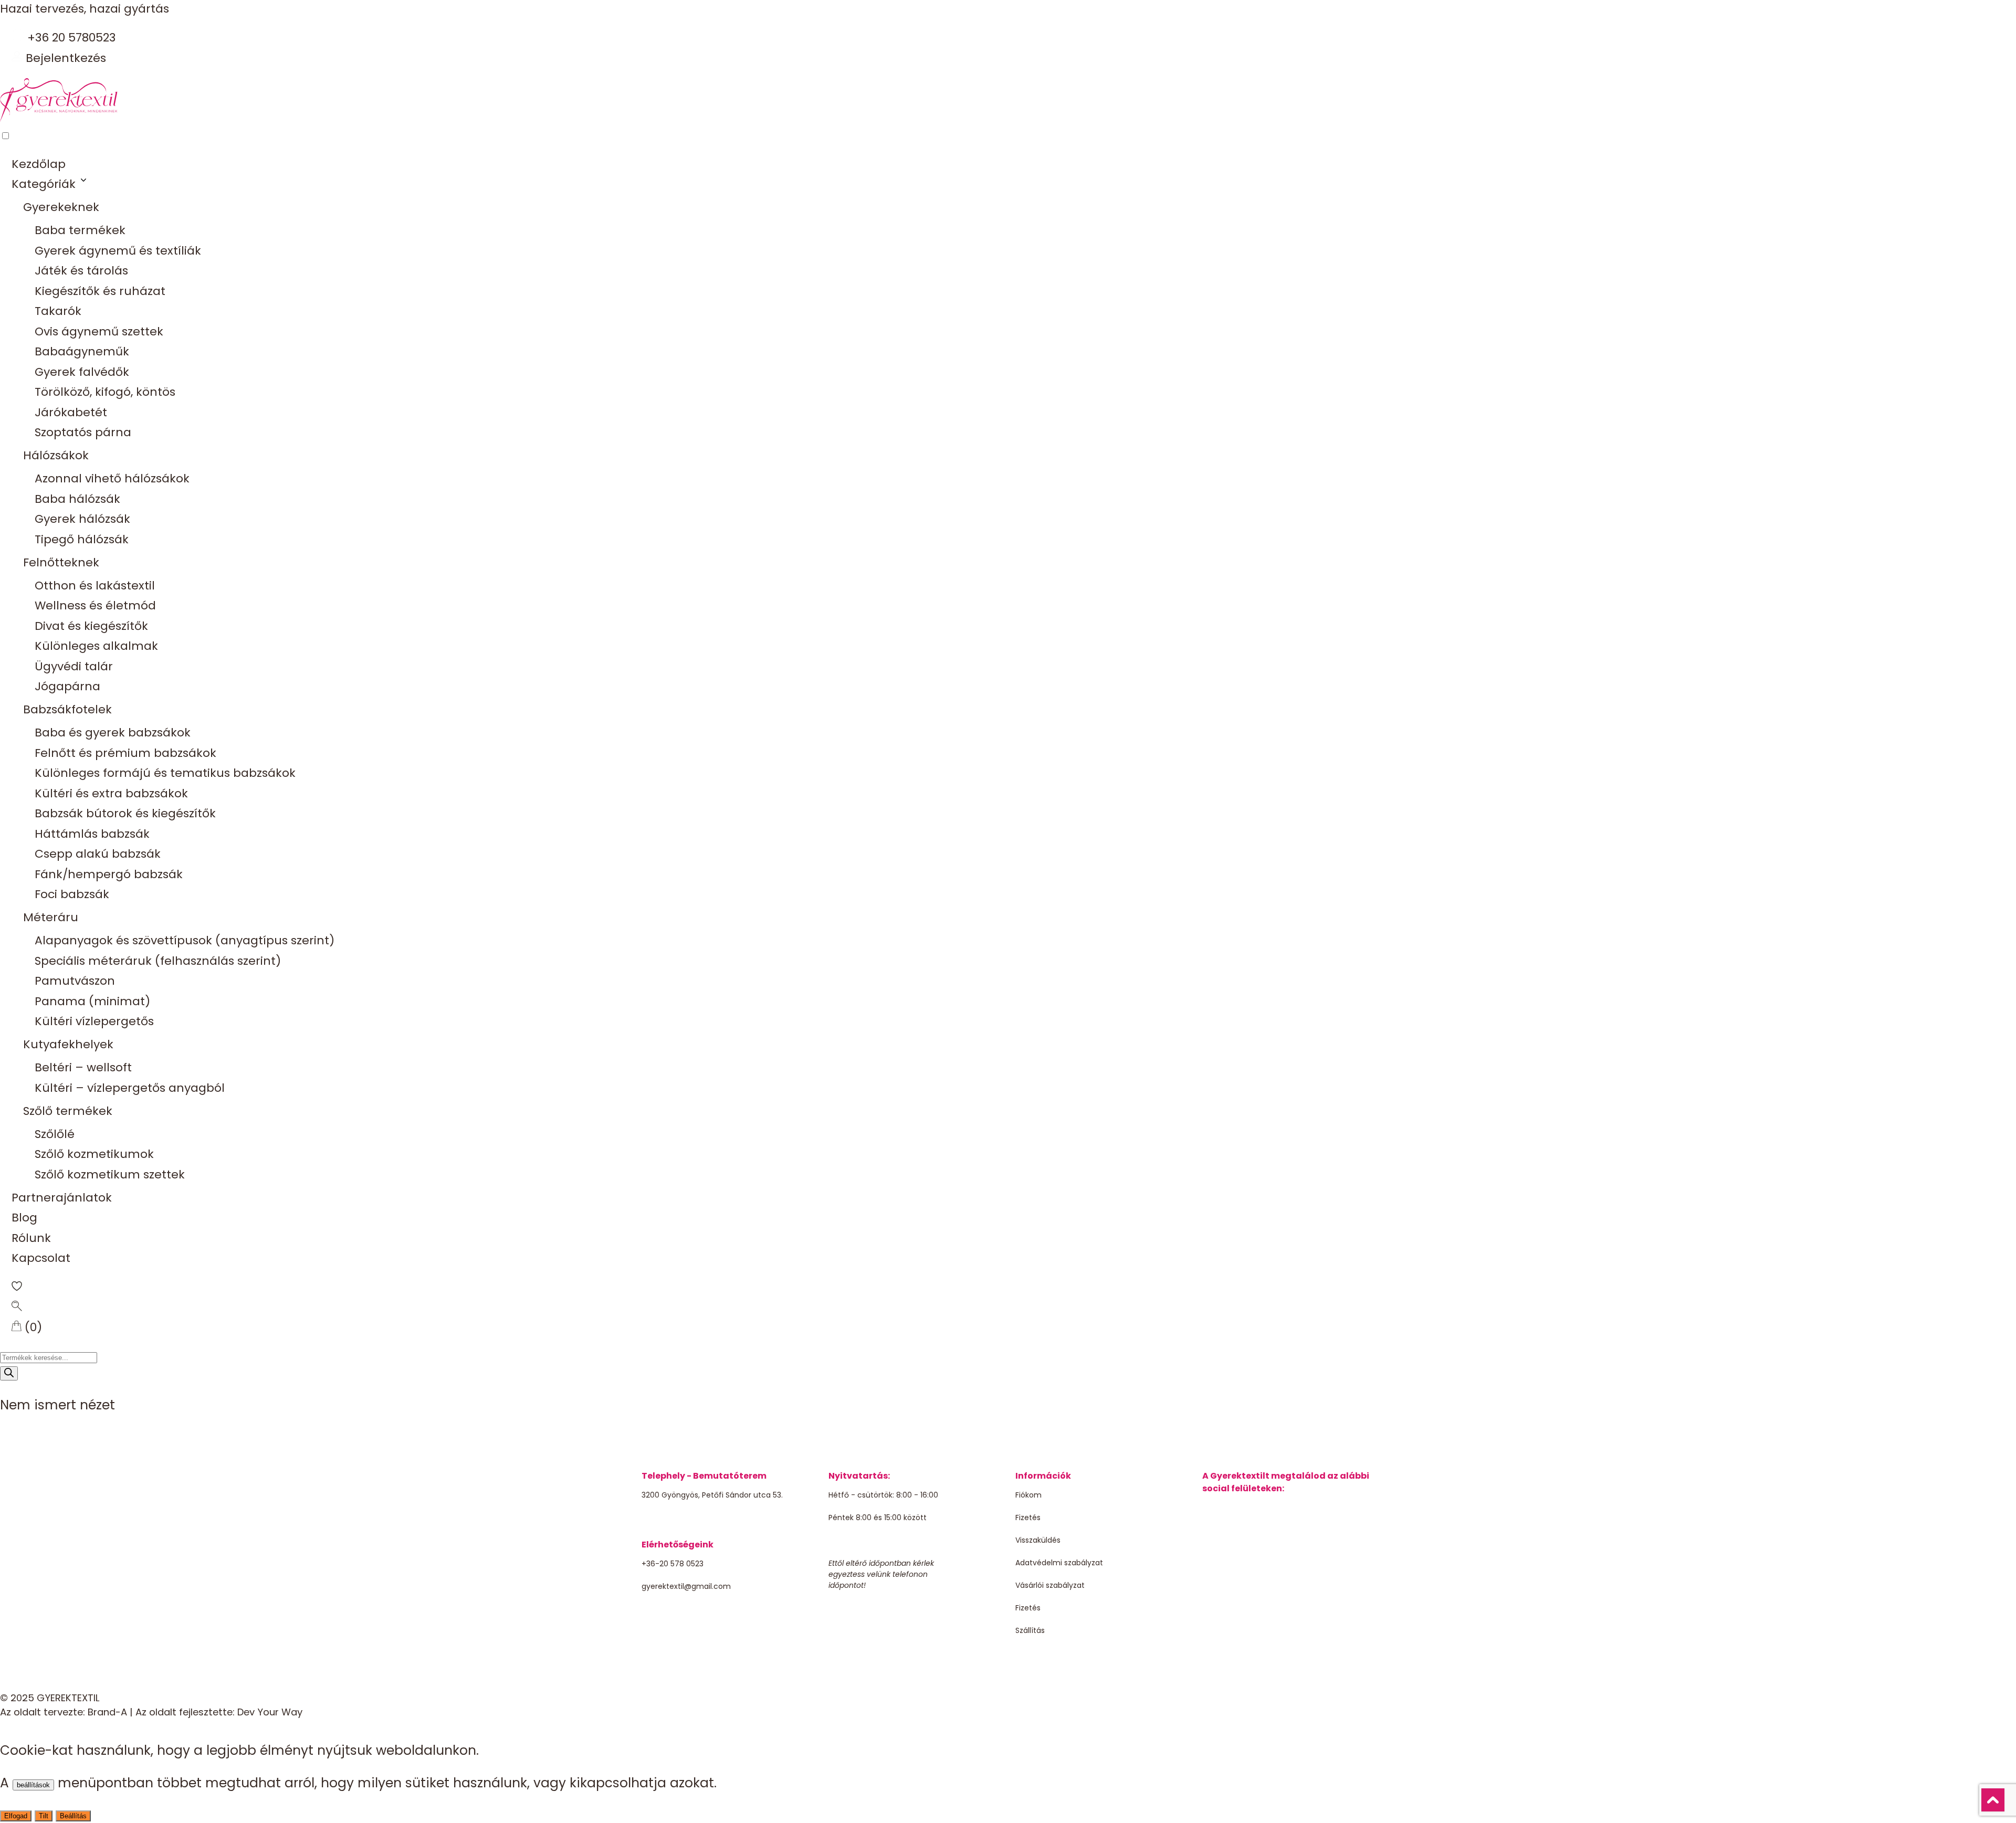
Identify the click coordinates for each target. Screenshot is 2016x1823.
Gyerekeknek (61, 207)
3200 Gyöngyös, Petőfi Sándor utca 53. (712, 1495)
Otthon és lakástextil (95, 586)
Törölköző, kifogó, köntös (105, 392)
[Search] (9, 1373)
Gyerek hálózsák (82, 519)
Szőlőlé (55, 1134)
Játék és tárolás (81, 271)
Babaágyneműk (82, 351)
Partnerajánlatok (62, 1198)
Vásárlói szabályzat (1050, 1585)
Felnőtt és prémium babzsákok (125, 753)
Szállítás (1030, 1630)
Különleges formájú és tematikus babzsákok (165, 773)
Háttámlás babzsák (92, 834)
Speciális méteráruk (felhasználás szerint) (158, 961)
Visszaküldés (1038, 1540)
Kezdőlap (39, 164)
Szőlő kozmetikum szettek (110, 1174)
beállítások (33, 1785)
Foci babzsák (72, 894)
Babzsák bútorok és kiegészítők (125, 813)
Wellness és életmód (95, 605)
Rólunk (31, 1238)
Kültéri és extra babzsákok (111, 793)
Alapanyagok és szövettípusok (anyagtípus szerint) (185, 940)
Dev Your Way (270, 1712)
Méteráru (51, 917)
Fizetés (1028, 1518)
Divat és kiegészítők (91, 626)
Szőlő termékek (68, 1111)
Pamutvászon (75, 981)
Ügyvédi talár (74, 666)
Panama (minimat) (92, 1001)
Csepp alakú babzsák (98, 854)
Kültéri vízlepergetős (94, 1021)
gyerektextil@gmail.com (686, 1586)
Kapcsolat (41, 1258)
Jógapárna (67, 686)
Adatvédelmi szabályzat (1059, 1563)
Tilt (44, 1816)
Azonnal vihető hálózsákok (112, 478)
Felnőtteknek (61, 562)
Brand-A (107, 1712)
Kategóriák (44, 184)
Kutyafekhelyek (68, 1044)
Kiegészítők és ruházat (100, 291)
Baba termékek (80, 230)
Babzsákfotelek (67, 709)
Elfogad (16, 1816)
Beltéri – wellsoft (83, 1067)
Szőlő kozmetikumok (94, 1154)
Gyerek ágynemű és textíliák (118, 251)
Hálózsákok (56, 455)
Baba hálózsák (77, 499)
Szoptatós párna (83, 432)
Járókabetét (71, 412)
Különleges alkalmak (96, 646)
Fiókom (1028, 1495)
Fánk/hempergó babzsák (109, 874)
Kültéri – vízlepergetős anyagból (130, 1088)
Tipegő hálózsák (82, 539)
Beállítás (73, 1816)
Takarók (58, 311)
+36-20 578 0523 (673, 1564)
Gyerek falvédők (82, 372)
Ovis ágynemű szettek (99, 331)
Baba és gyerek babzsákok (113, 733)
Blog (24, 1218)
